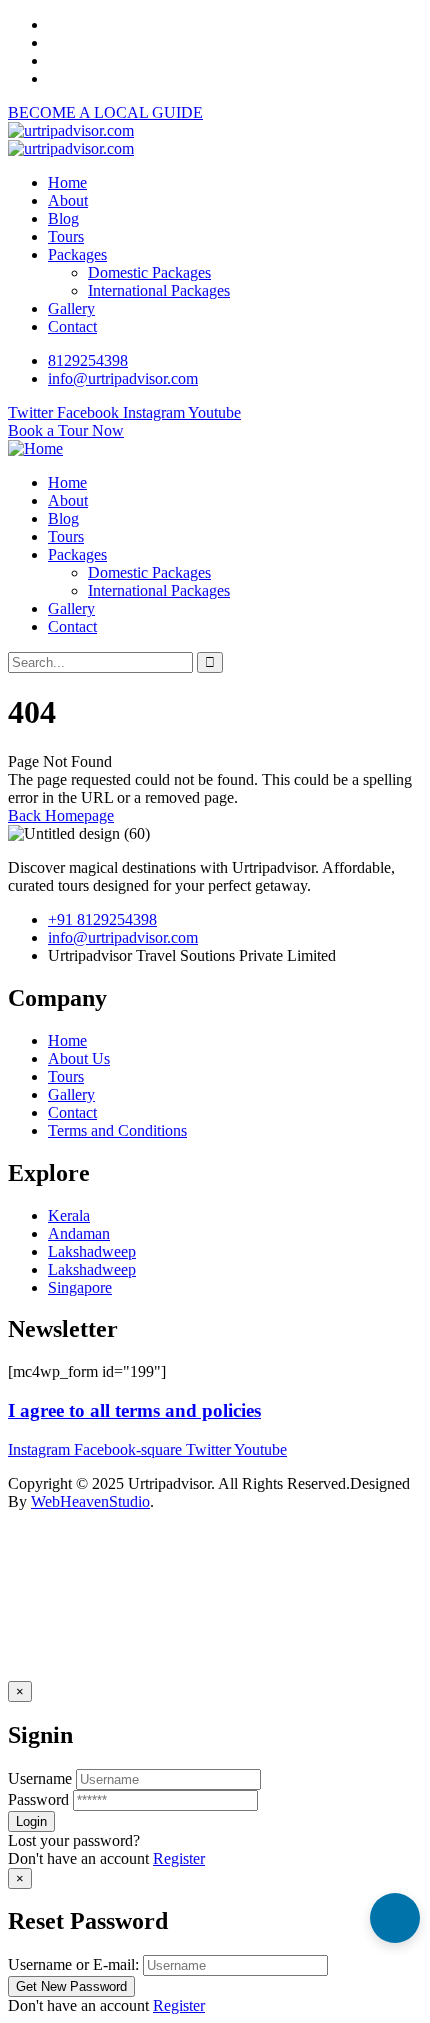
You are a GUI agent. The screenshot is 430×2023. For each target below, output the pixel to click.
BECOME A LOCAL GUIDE (105, 112)
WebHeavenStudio (90, 1501)
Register (179, 1858)
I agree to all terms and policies (134, 1410)
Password (38, 1799)
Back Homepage (61, 815)
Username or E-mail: (73, 1964)
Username (40, 1778)
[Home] (35, 448)
